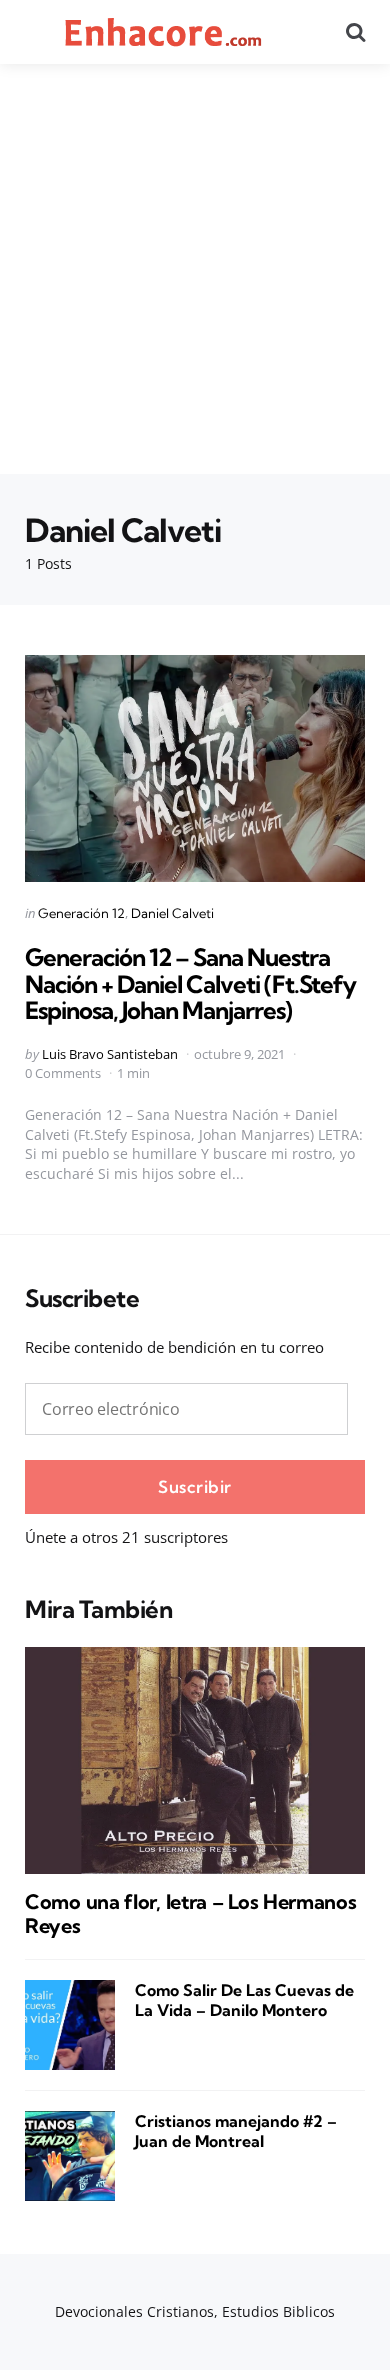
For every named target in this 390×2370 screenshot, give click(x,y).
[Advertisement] (195, 269)
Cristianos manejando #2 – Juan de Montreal (236, 2131)
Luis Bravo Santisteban (110, 1054)
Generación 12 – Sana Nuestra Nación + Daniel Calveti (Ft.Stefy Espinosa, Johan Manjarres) (190, 983)
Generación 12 (81, 913)
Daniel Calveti (172, 913)
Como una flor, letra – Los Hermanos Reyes (191, 1914)
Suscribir (195, 1486)
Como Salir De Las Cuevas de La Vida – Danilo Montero (244, 2000)
